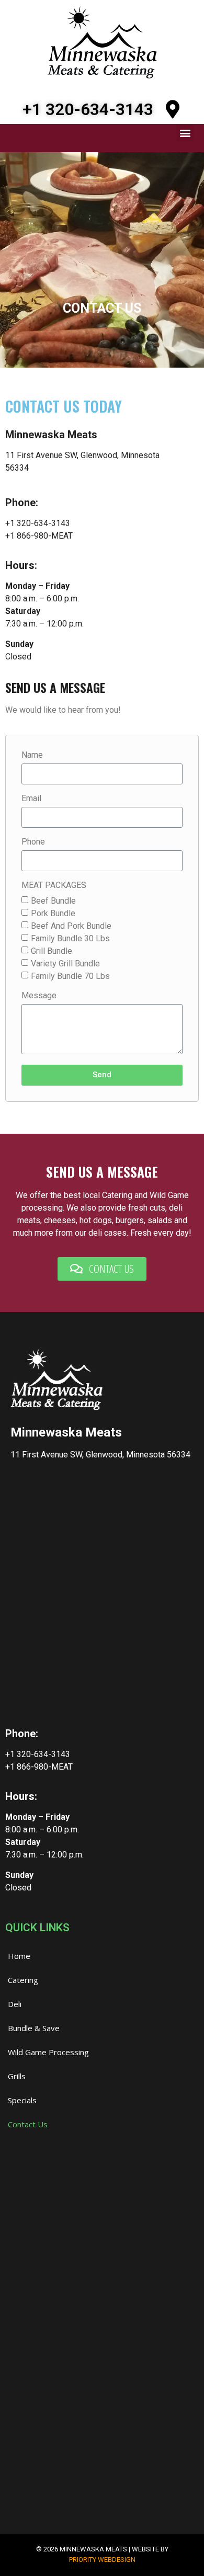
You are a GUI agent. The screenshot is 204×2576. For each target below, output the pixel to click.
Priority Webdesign (102, 2560)
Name (32, 755)
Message (39, 996)
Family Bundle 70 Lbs (70, 976)
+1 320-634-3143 (88, 109)
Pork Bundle (53, 913)
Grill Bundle (52, 950)
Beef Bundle (53, 900)
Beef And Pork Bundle (71, 925)
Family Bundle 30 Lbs (70, 938)
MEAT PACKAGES (54, 886)
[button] (185, 133)
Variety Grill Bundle (65, 963)
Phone (33, 842)
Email (31, 799)
